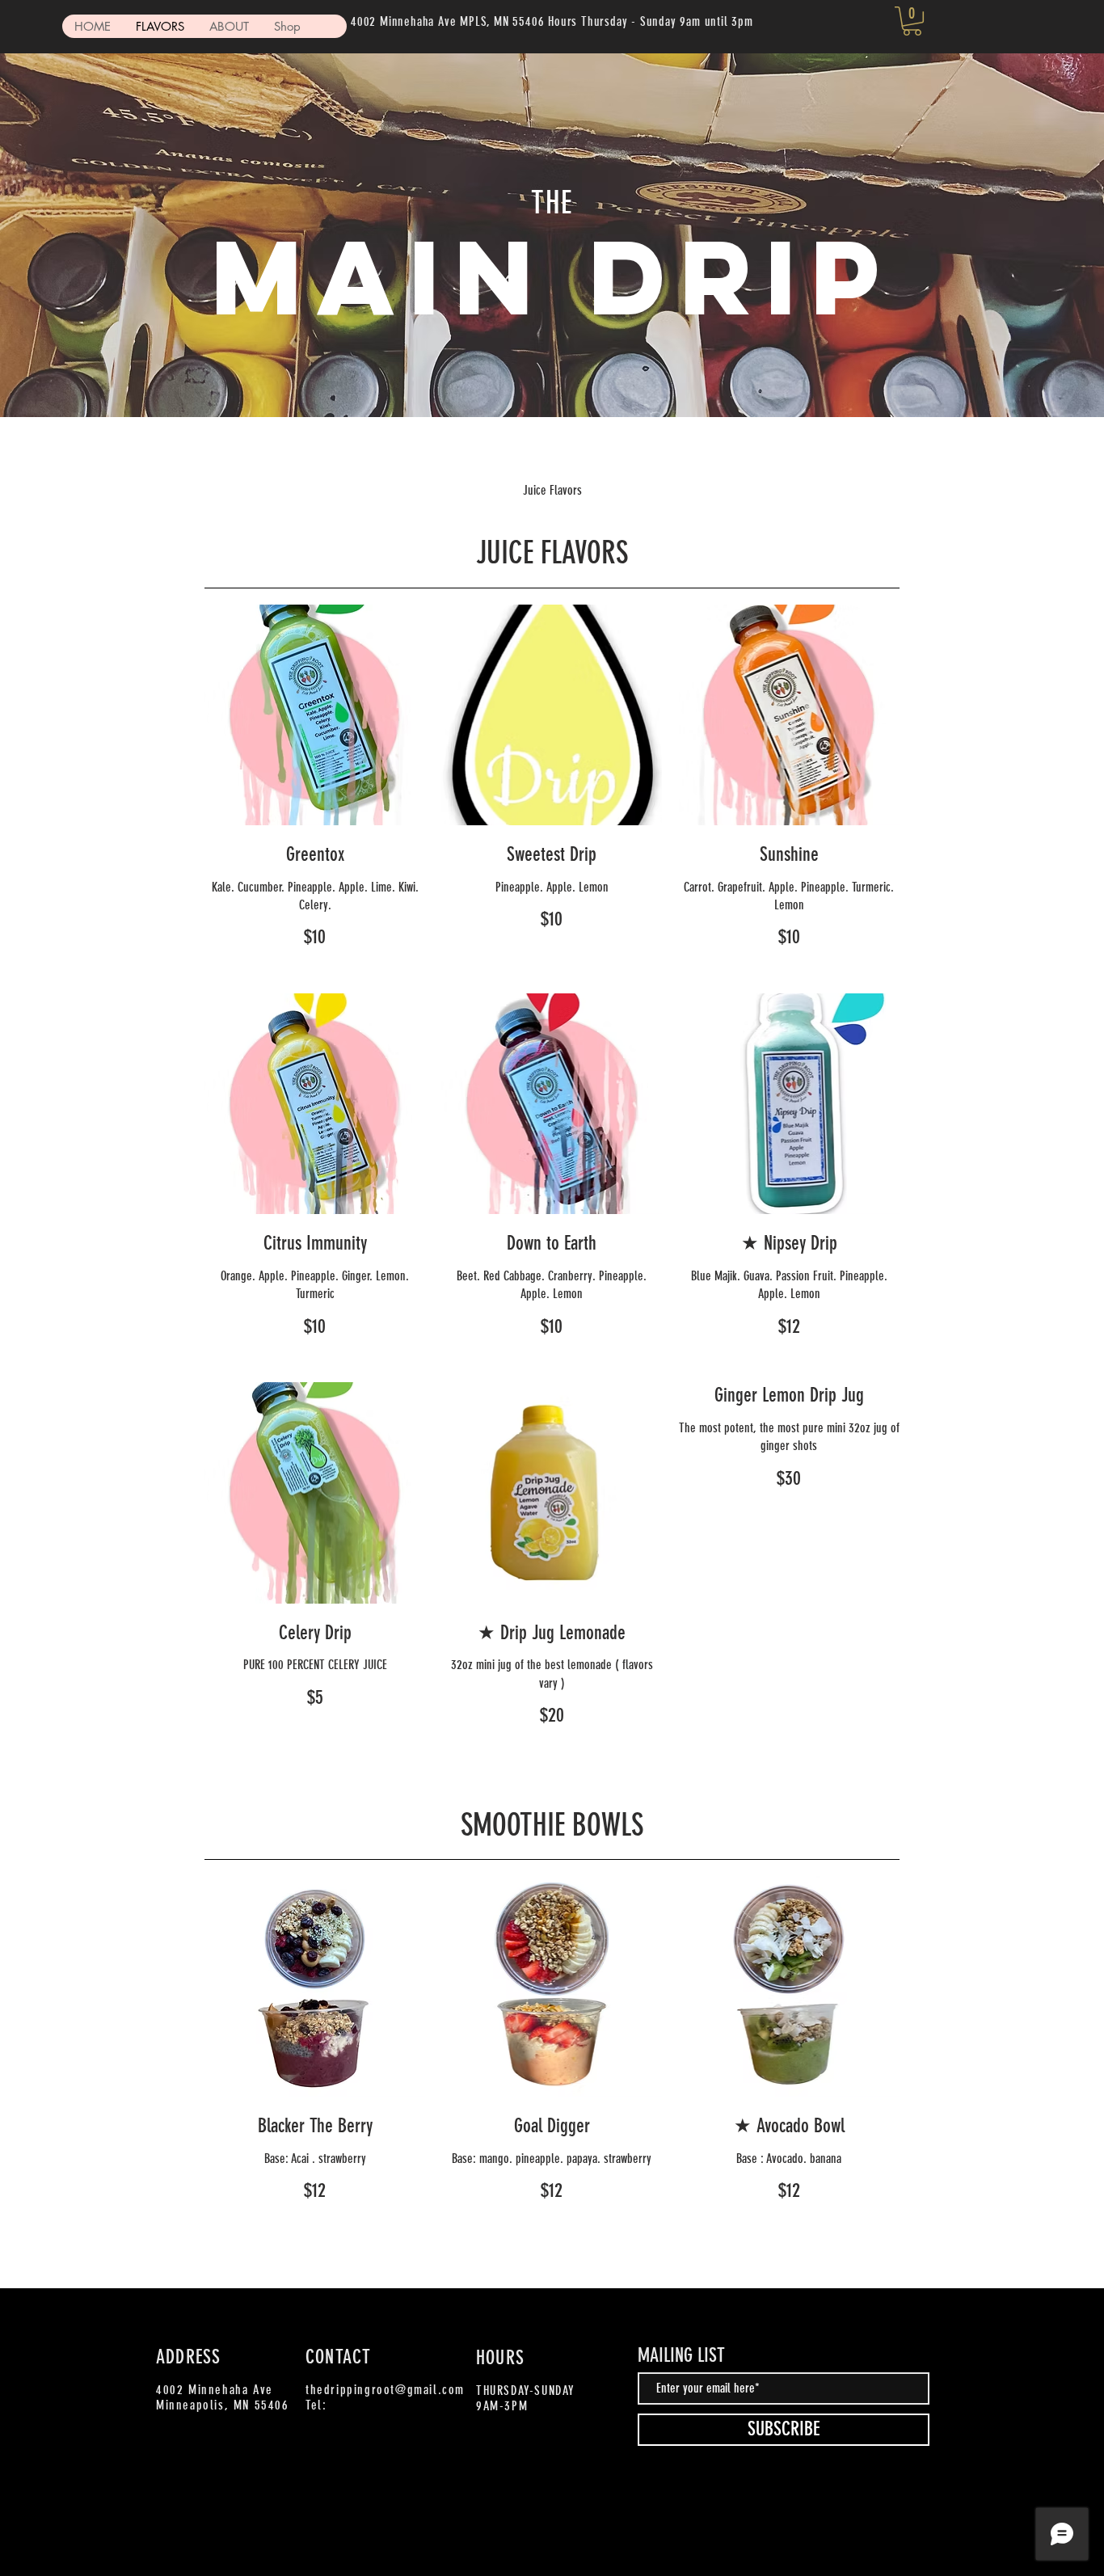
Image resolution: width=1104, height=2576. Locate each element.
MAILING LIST (681, 2355)
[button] (912, 21)
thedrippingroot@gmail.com (385, 2390)
